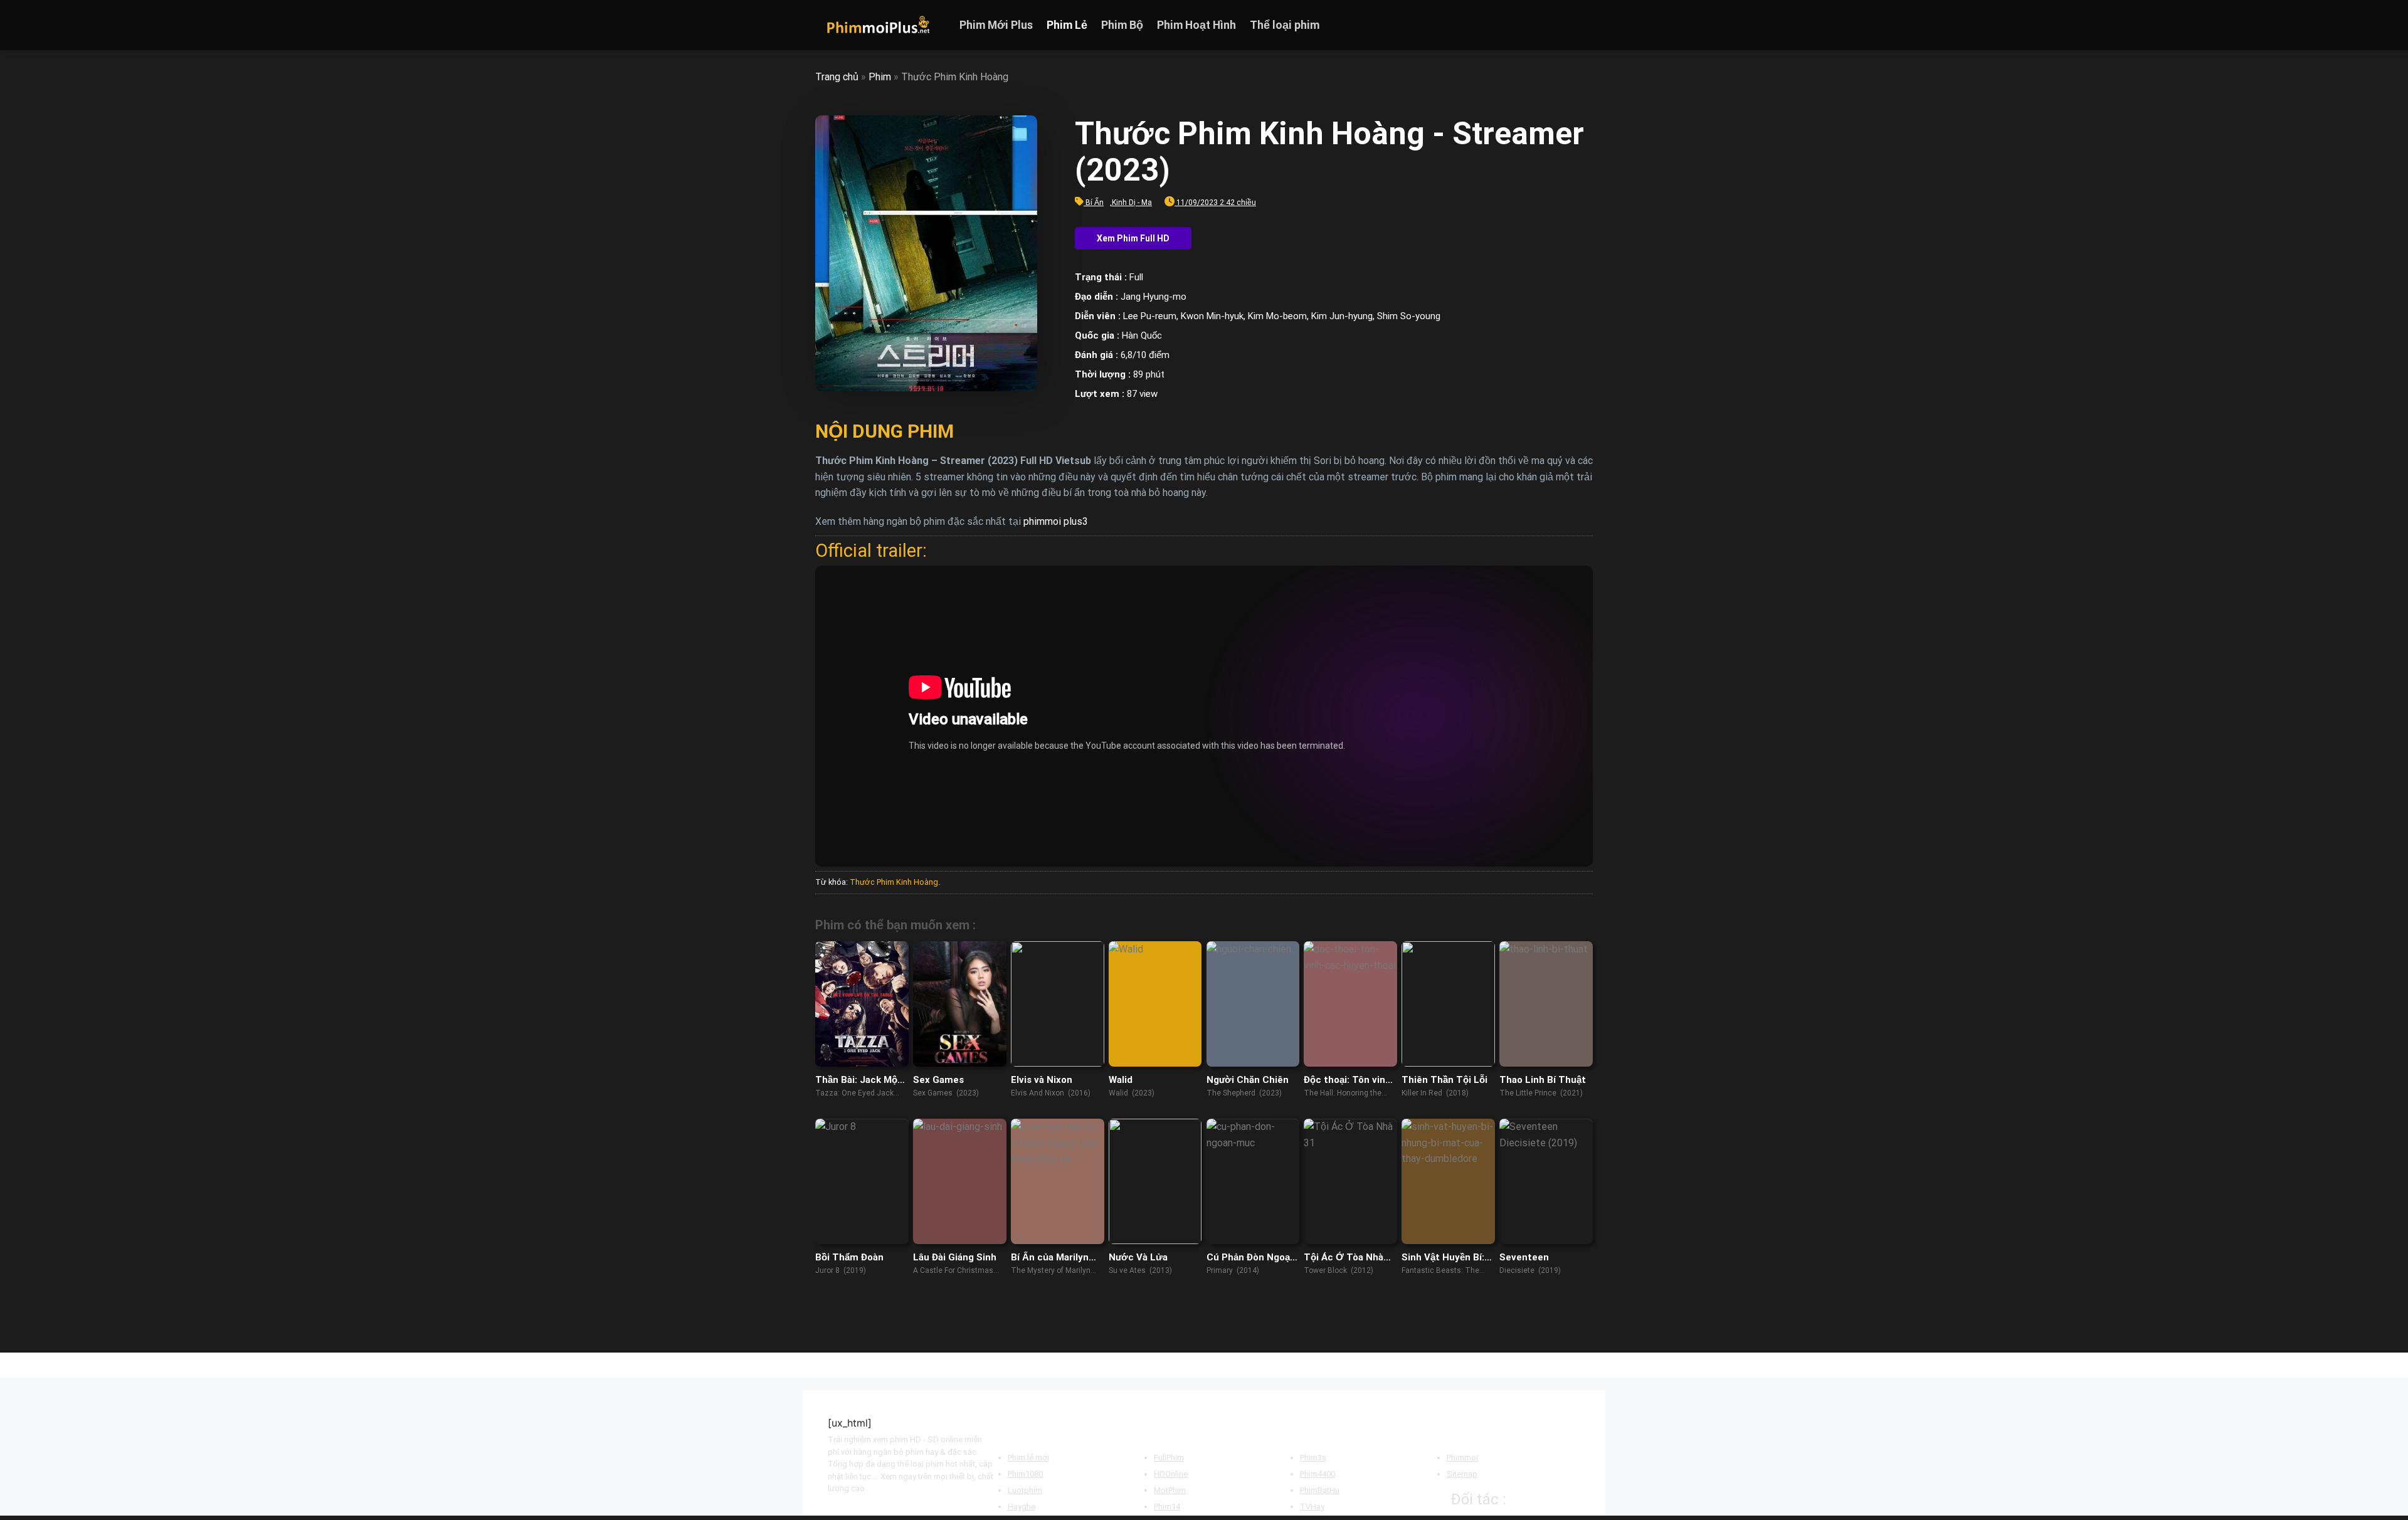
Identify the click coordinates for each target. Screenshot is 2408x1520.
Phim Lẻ (1067, 25)
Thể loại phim (1285, 25)
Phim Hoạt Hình (1196, 25)
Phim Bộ (1122, 25)
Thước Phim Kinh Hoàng (894, 882)
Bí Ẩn (1095, 203)
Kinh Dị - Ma (1132, 203)
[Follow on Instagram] (1552, 25)
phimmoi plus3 (1056, 521)
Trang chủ (837, 77)
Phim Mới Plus (996, 25)
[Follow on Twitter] (1568, 25)
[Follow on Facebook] (1536, 25)
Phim (880, 77)
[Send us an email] (1585, 25)
